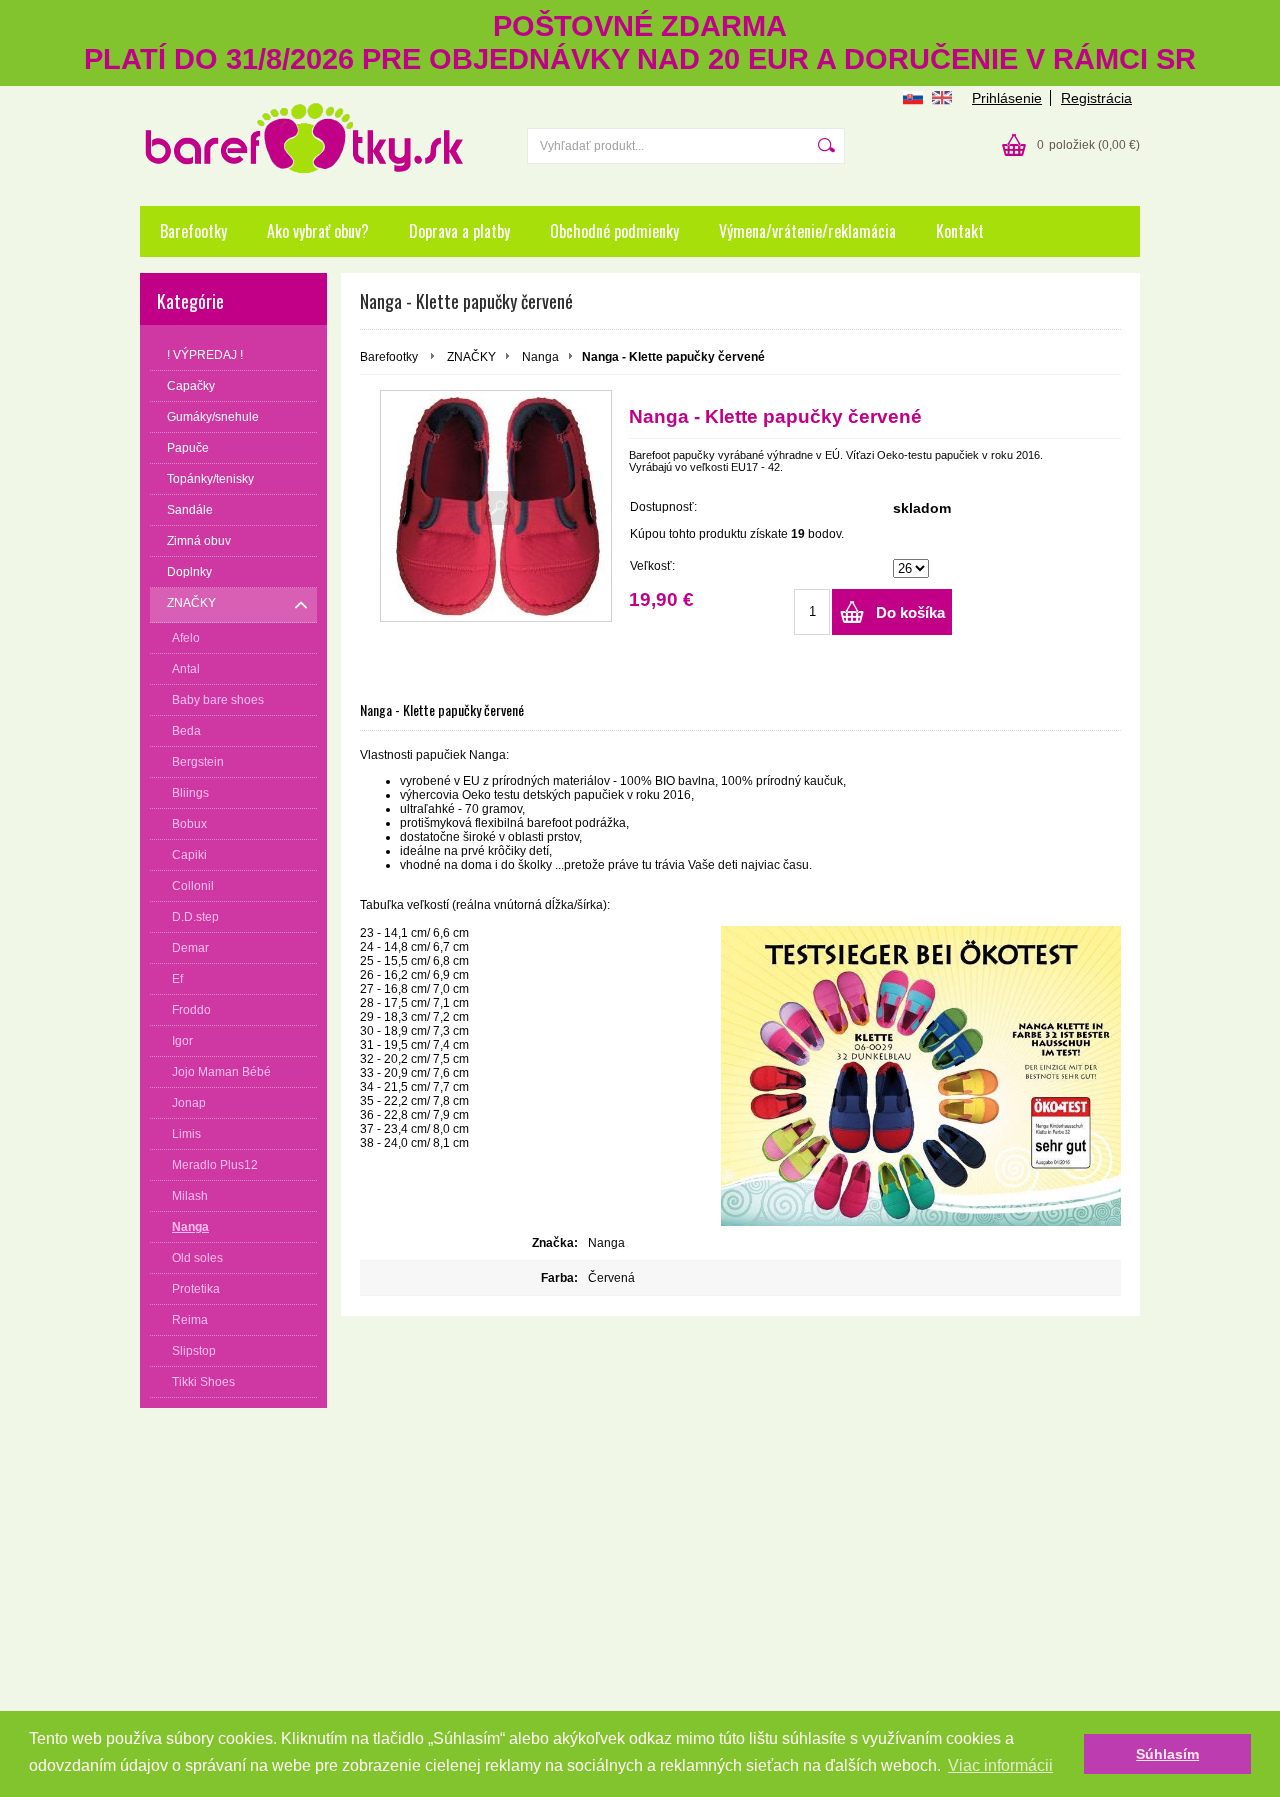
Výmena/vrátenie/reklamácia (807, 231)
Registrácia (1096, 98)
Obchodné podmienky (614, 231)
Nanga (540, 357)
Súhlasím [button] (1167, 1754)
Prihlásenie (1007, 98)
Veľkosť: (652, 566)
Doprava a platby (459, 231)
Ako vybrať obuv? (318, 231)
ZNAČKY (471, 357)
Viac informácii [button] (1000, 1765)
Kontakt (960, 231)
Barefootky (193, 231)
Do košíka (910, 612)
